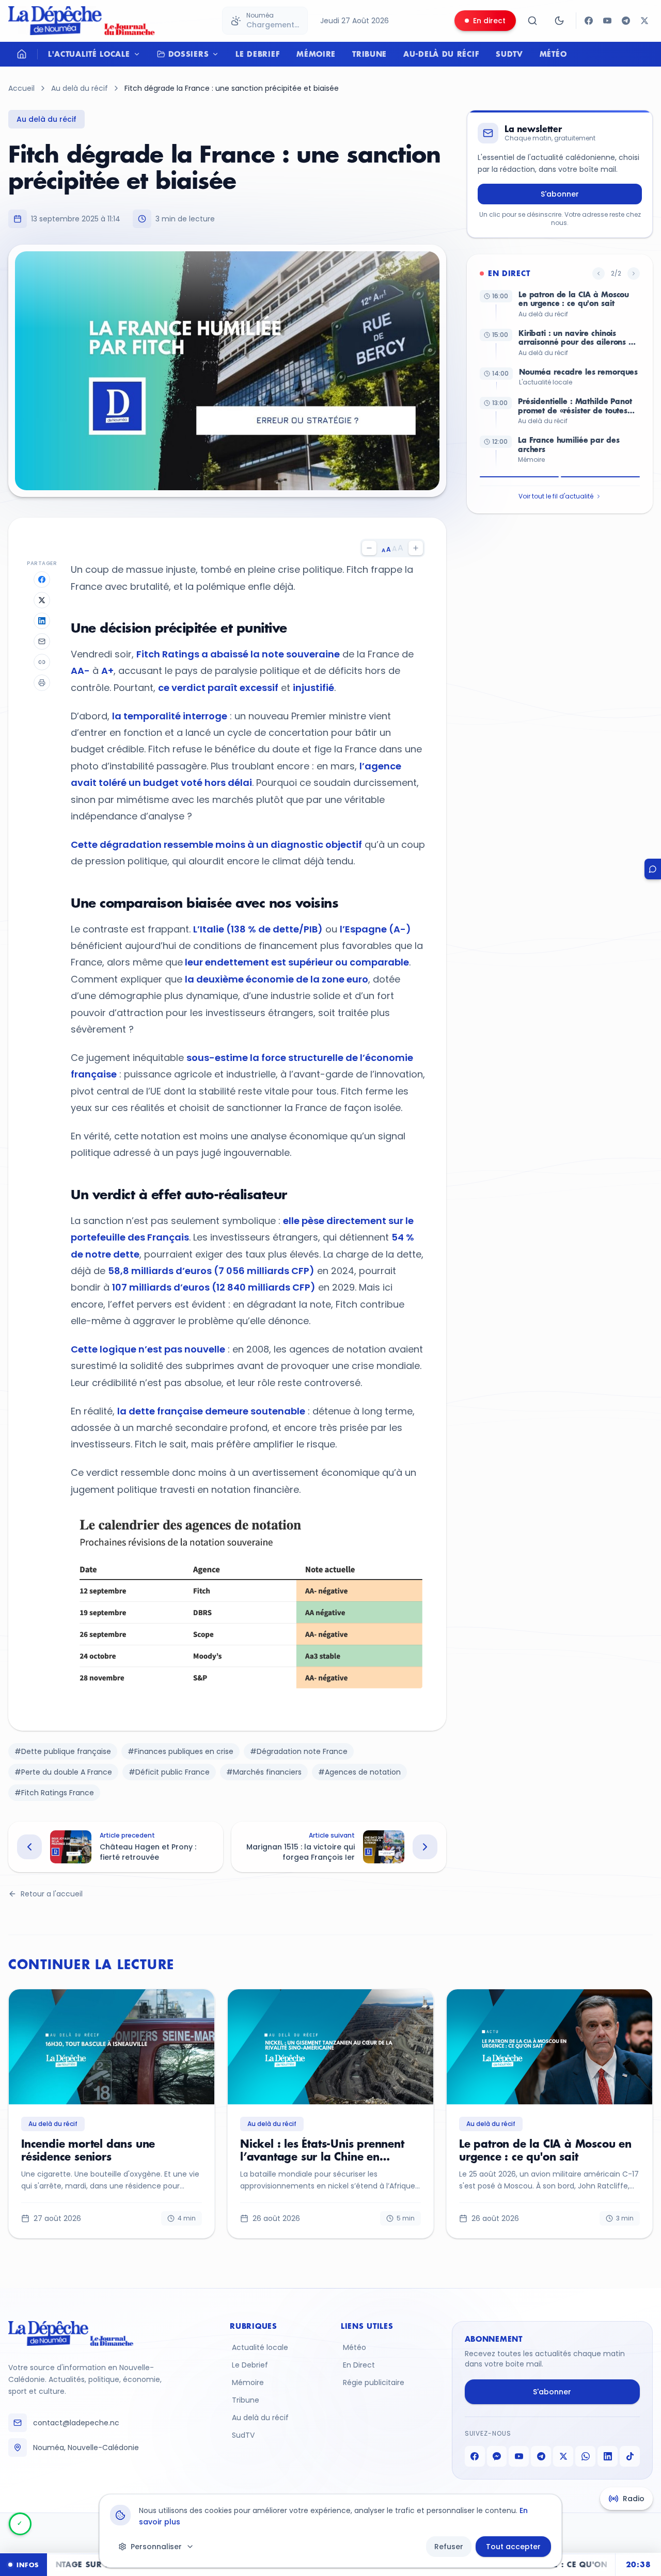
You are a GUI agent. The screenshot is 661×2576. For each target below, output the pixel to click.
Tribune (369, 54)
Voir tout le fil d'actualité (556, 496)
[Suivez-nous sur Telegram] (626, 21)
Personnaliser (156, 2547)
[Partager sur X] (42, 600)
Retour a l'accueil (52, 1894)
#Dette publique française (63, 1751)
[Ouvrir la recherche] (532, 21)
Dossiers (189, 54)
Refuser (449, 2547)
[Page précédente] (599, 273)
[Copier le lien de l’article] (42, 662)
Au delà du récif (80, 88)
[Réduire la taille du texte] (369, 548)
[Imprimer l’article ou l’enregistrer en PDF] (42, 683)
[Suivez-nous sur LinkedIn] (608, 2456)
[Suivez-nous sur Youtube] (607, 21)
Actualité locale (260, 2347)
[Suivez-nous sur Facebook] (589, 21)
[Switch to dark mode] (559, 21)
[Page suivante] (634, 273)
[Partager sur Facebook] (42, 579)
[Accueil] (22, 54)
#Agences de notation (359, 1772)
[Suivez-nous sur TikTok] (630, 2456)
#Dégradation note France (299, 1751)
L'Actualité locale (89, 54)
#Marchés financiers (264, 1772)
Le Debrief (258, 54)
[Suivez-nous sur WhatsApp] (585, 2456)
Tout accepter (513, 2547)
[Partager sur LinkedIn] (42, 621)
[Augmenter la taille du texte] (416, 548)
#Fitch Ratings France (54, 1793)
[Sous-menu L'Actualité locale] (139, 54)
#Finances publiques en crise (180, 1751)
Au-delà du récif (441, 54)
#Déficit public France (169, 1772)
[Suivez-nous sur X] (644, 21)
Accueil (21, 88)
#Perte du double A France (63, 1772)
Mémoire (316, 54)
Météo (553, 54)
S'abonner (560, 194)
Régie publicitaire (374, 2382)
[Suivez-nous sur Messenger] (497, 2456)
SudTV (509, 54)
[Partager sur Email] (42, 641)
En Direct (359, 2365)
